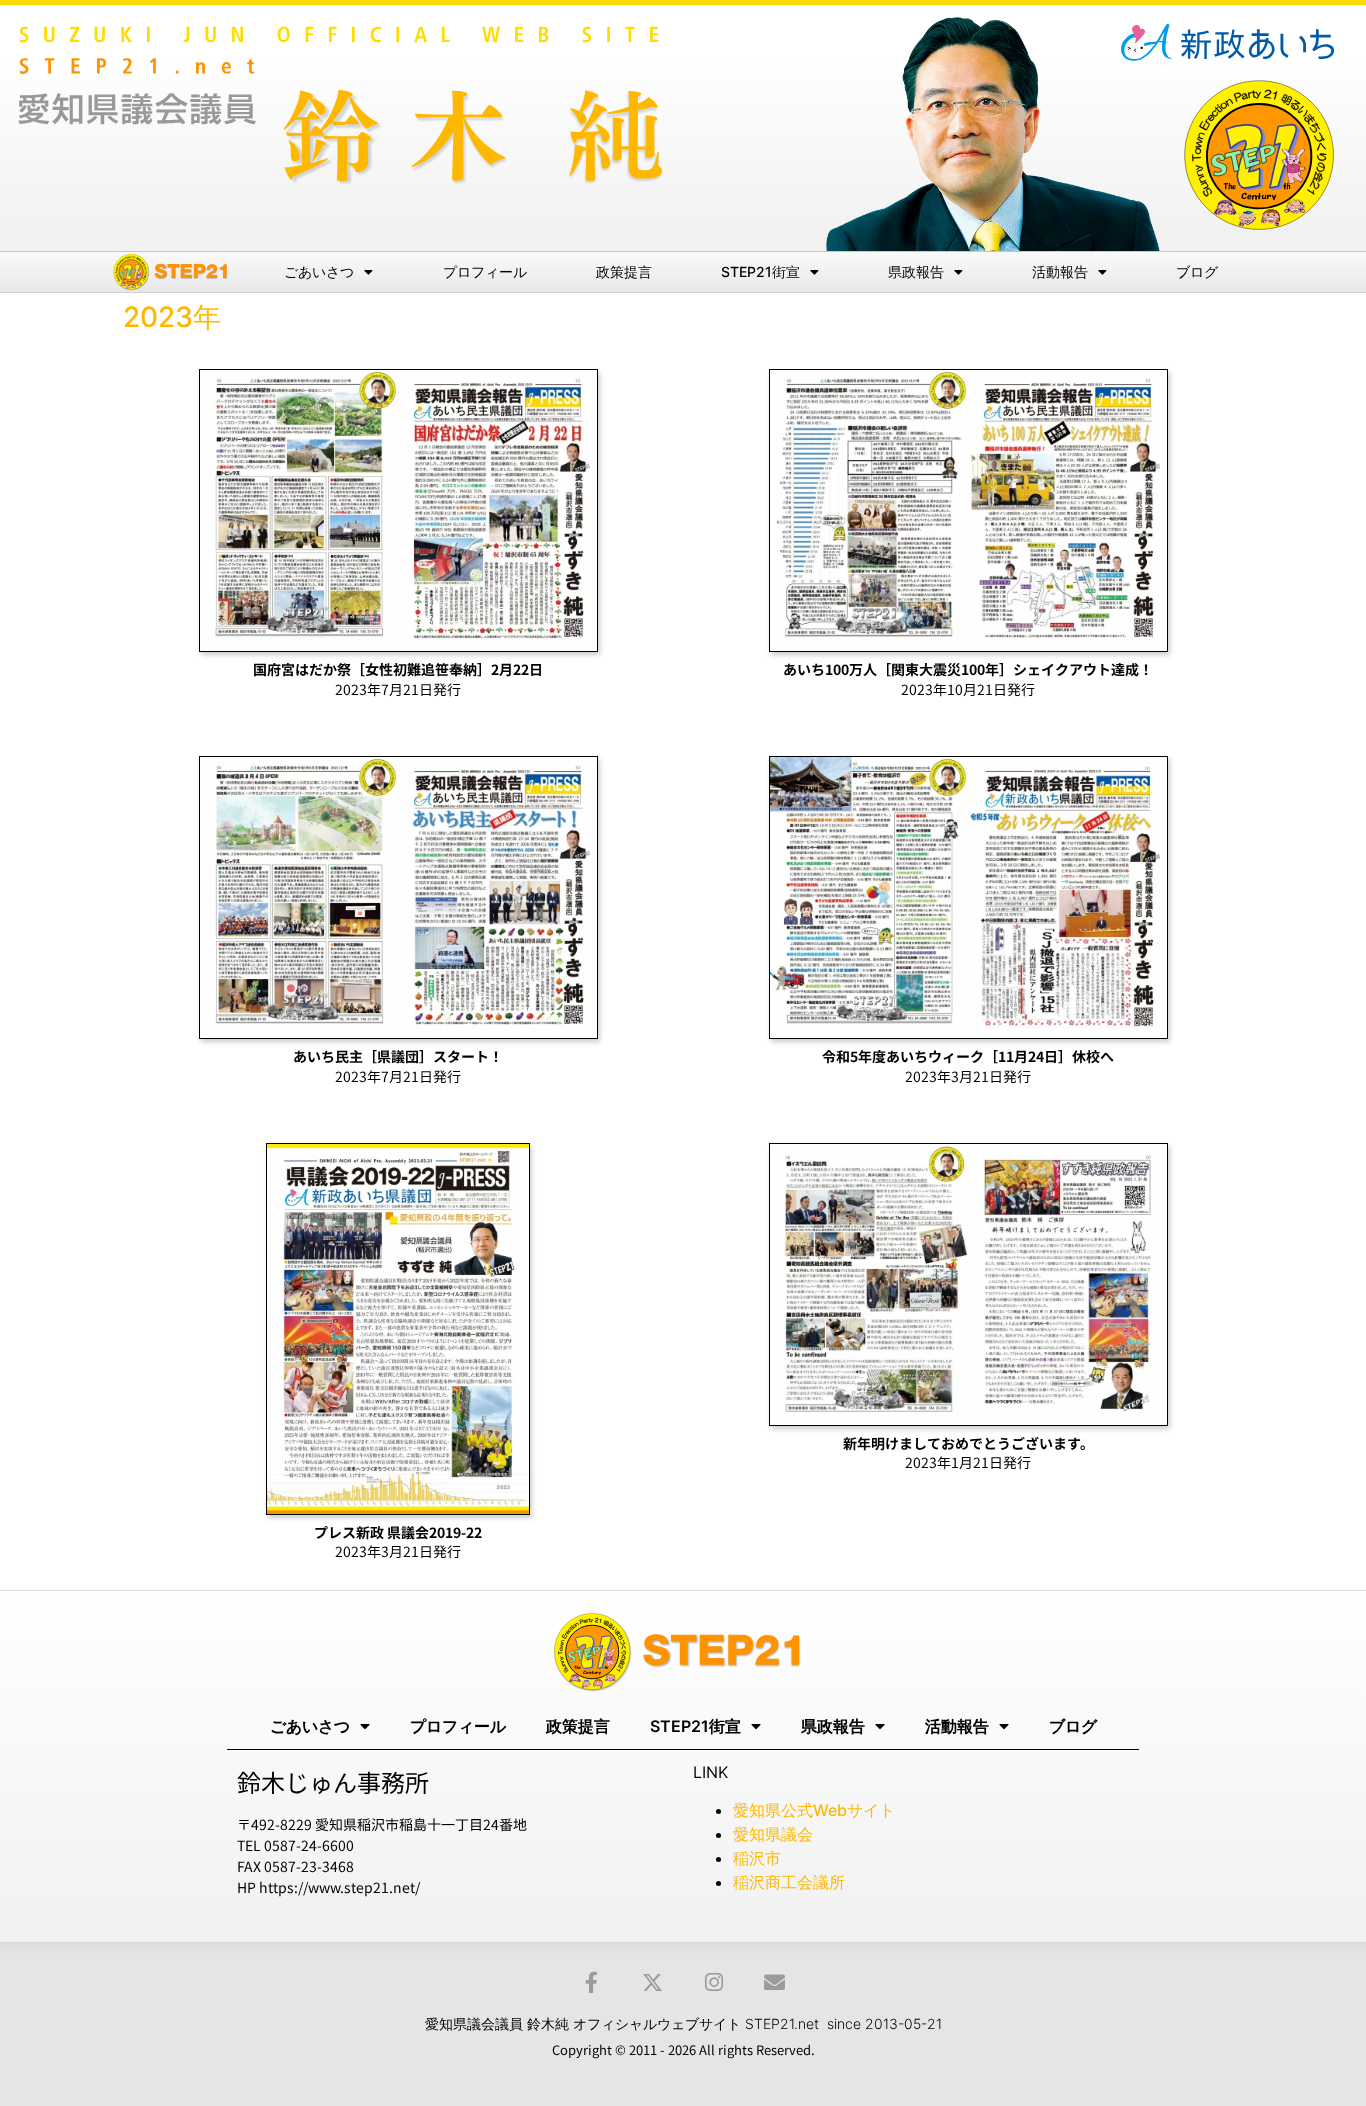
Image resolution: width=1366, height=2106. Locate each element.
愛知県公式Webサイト (814, 1810)
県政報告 (916, 271)
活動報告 (1060, 271)
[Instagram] (713, 1982)
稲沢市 (757, 1858)
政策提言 (624, 271)
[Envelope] (774, 1982)
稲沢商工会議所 (789, 1882)
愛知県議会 (773, 1834)
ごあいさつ (319, 271)
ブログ (1197, 271)
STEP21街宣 (760, 271)
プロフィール (485, 271)
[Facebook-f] (591, 1982)
